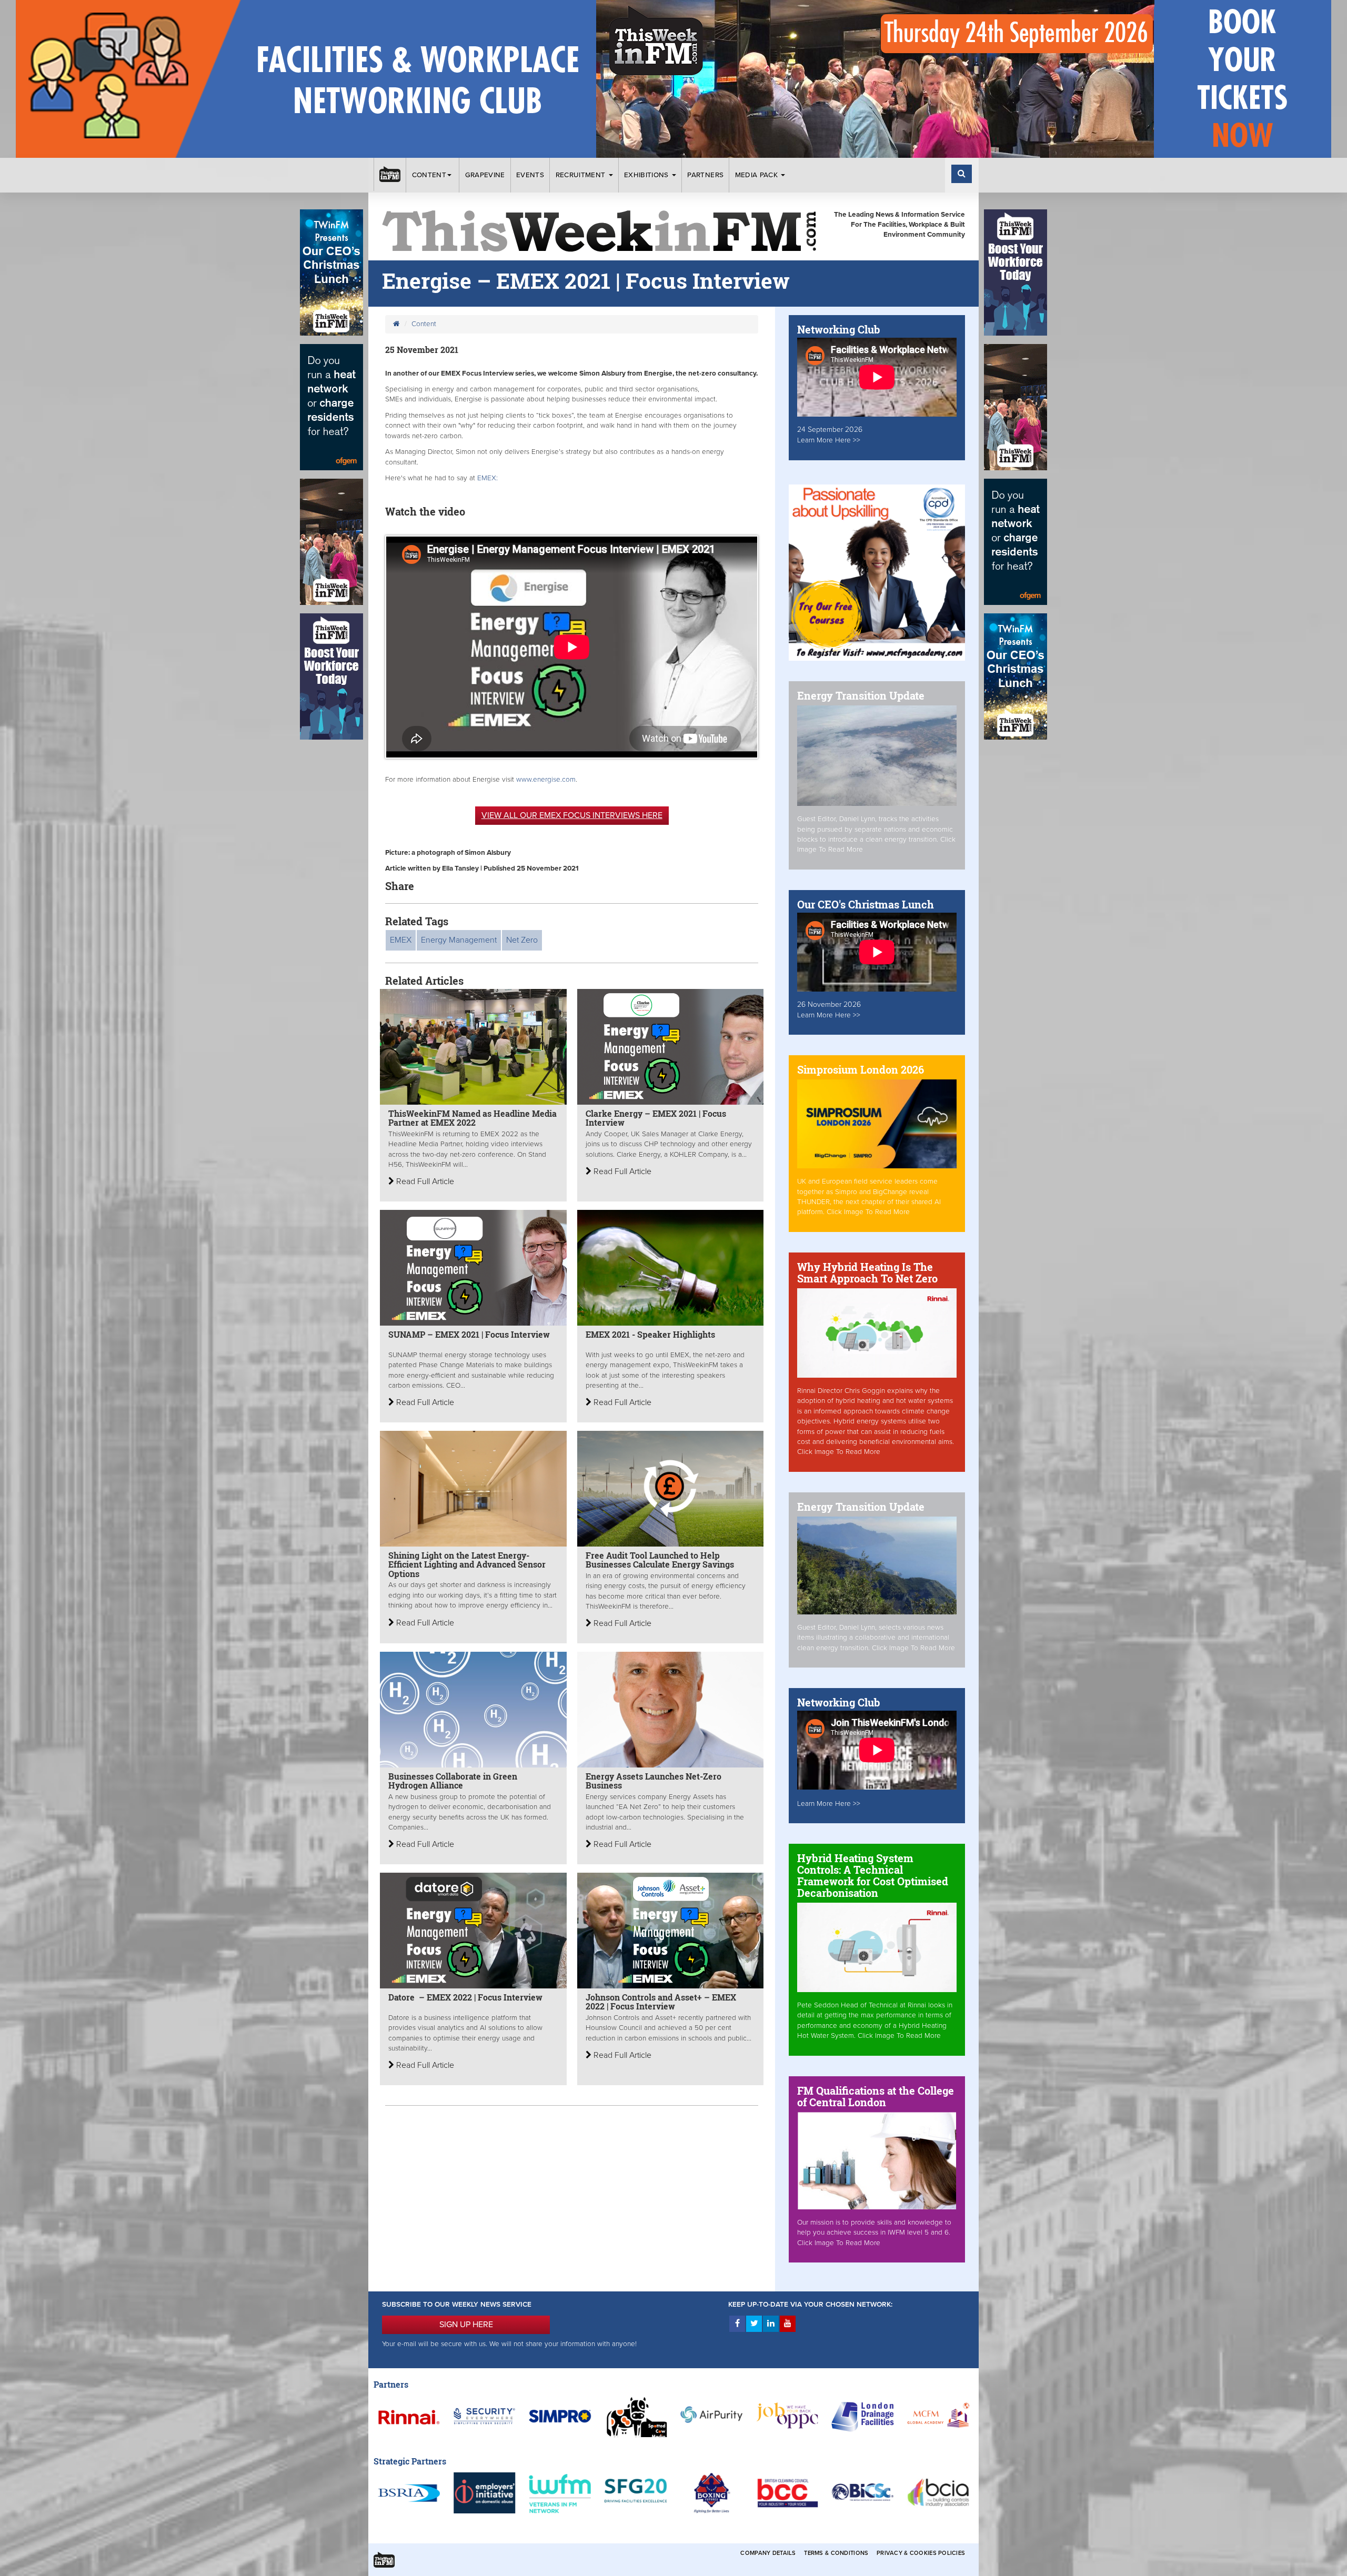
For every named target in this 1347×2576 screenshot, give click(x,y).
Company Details (768, 2553)
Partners (705, 175)
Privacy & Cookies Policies (921, 2553)
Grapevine (485, 175)
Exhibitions (647, 175)
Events (530, 175)
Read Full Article (424, 1181)
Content (429, 175)
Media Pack (758, 175)
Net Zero (522, 940)
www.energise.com (546, 780)
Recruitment (582, 175)
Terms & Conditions (836, 2553)
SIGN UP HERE (466, 2325)
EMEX (401, 940)
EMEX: (489, 478)
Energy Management (459, 940)
